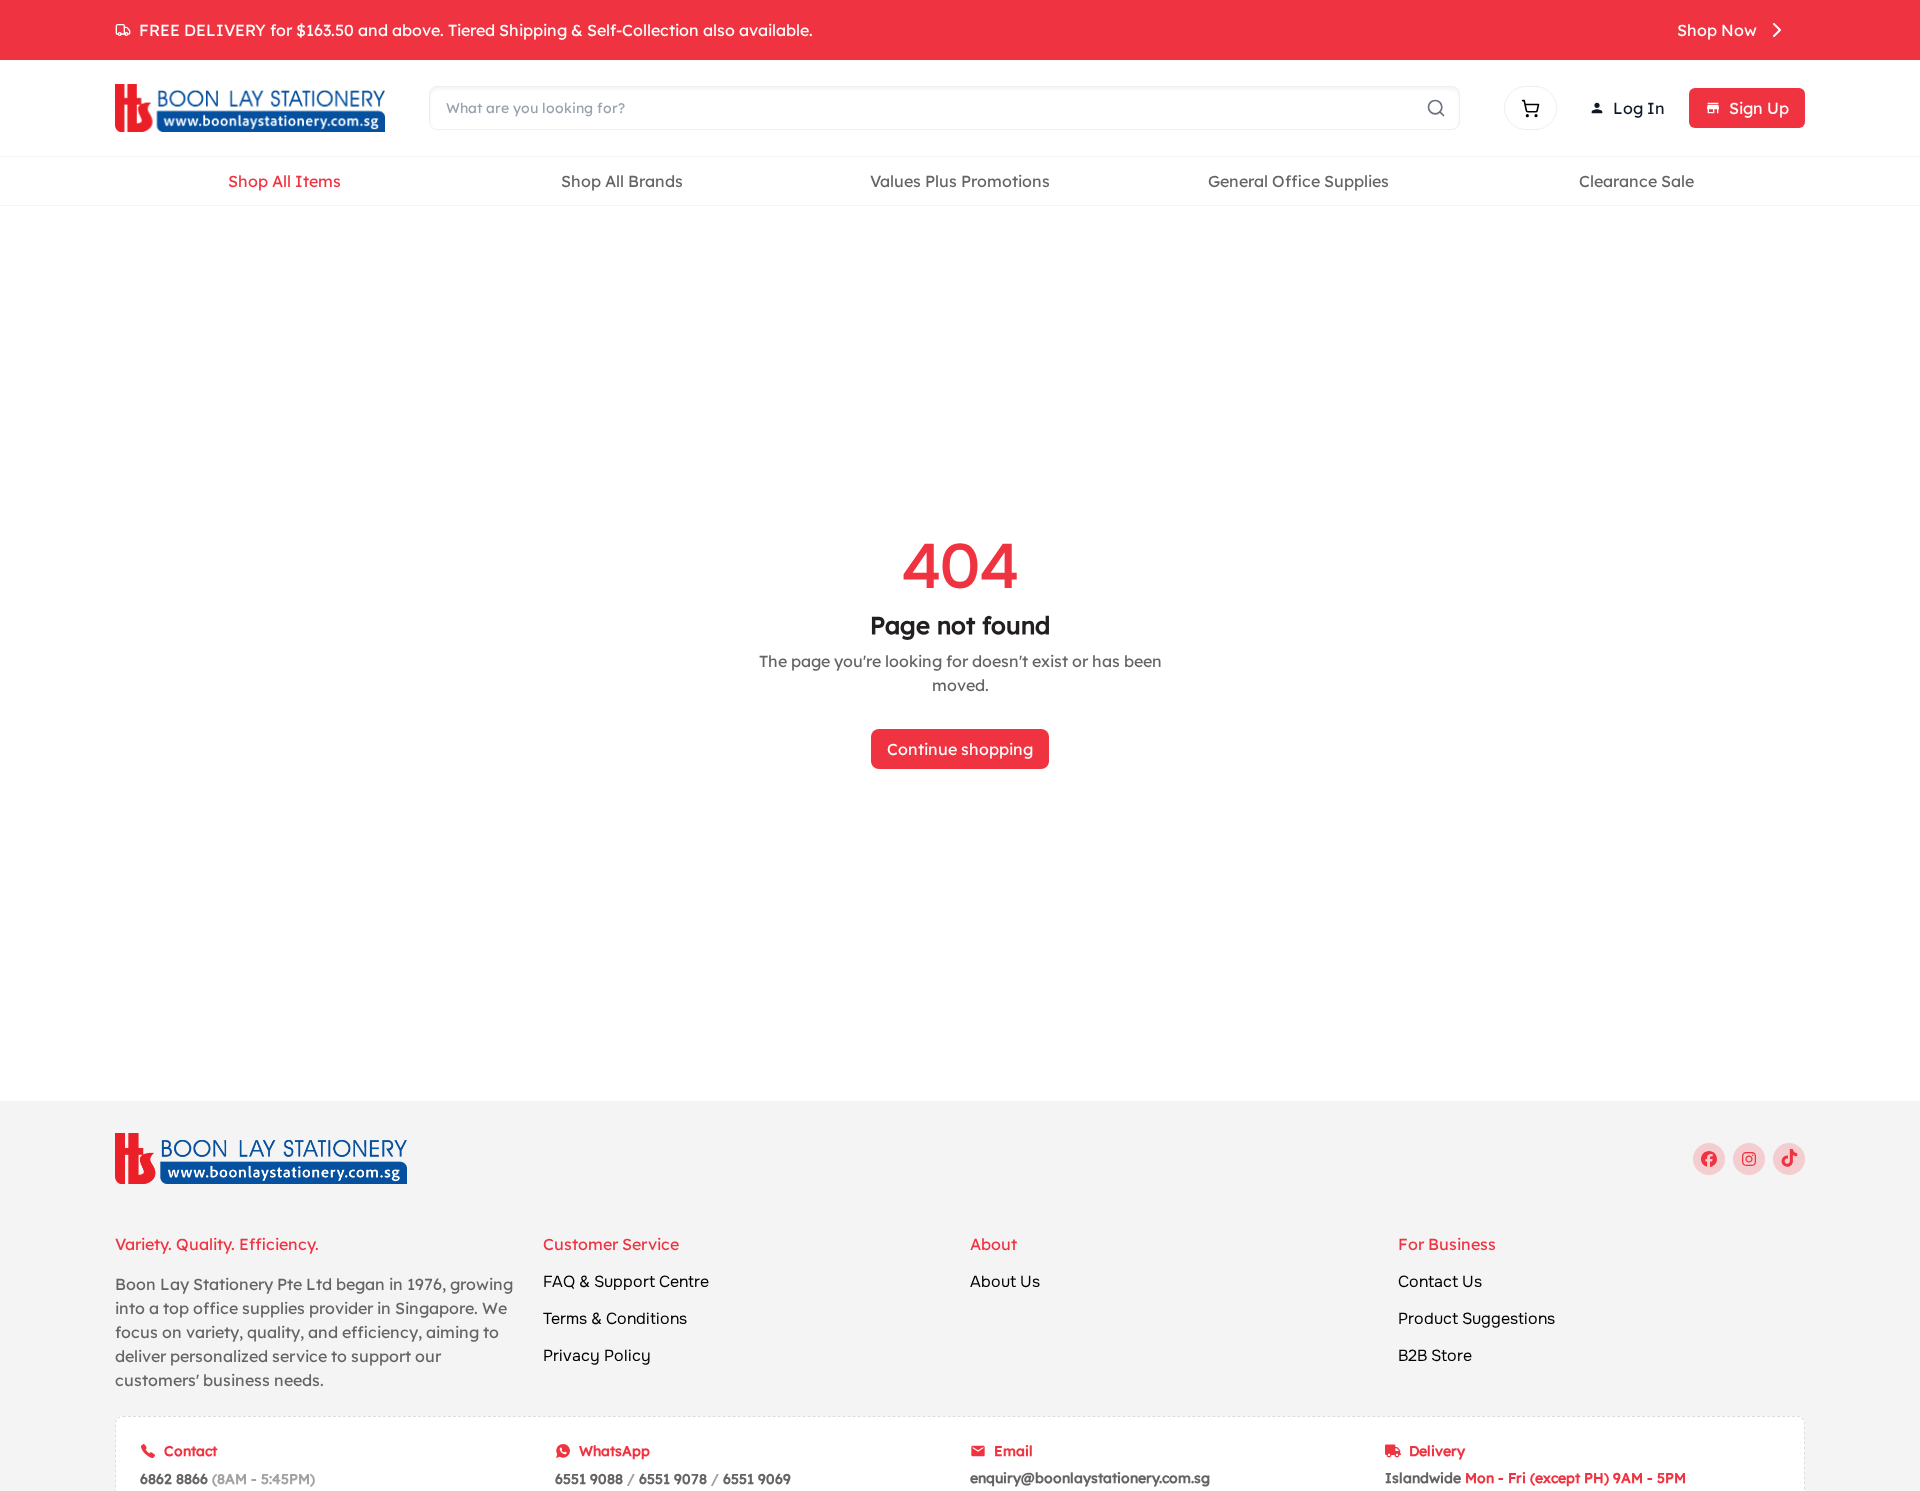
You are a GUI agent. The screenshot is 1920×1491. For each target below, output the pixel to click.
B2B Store (1435, 1356)
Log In (1639, 108)
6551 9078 (673, 1479)
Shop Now (1717, 30)
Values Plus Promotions (960, 181)
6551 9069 (757, 1479)
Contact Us (1440, 1282)
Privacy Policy (597, 1356)
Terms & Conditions (615, 1319)
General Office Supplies (1298, 181)
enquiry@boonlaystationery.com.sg (1090, 1478)
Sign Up (1759, 108)
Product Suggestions (1476, 1319)
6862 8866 (174, 1479)
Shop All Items (284, 181)
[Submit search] (1436, 108)
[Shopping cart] (1530, 108)
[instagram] (1749, 1159)
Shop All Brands (622, 181)
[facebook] (1709, 1159)
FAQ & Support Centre (626, 1282)
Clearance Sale (1636, 181)
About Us (1005, 1282)
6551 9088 (589, 1479)
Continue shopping (960, 749)
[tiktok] (1789, 1159)
